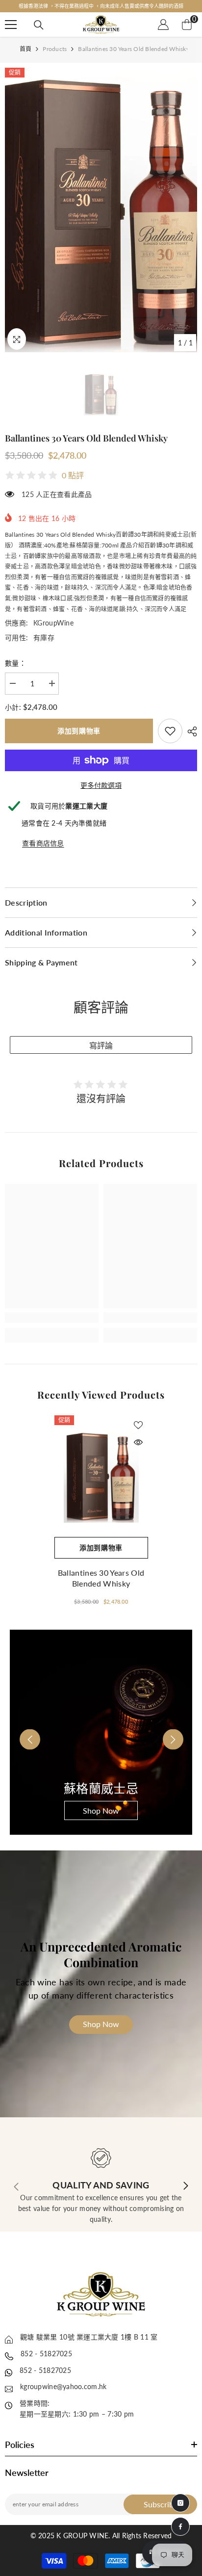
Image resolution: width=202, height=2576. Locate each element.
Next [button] (166, 1733)
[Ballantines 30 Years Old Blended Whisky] (101, 1476)
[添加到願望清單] (138, 1425)
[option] (101, 6)
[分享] (190, 731)
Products (55, 49)
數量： (15, 663)
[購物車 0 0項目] (187, 25)
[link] (170, 731)
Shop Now (101, 1810)
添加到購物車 (79, 731)
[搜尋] (39, 25)
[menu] (11, 25)
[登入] (163, 25)
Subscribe (161, 2504)
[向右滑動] (185, 2186)
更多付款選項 (101, 785)
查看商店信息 (43, 843)
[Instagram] (180, 2503)
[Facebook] (180, 2526)
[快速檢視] (138, 1442)
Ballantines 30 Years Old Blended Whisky (101, 1578)
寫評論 (101, 1046)
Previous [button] (23, 1733)
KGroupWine (53, 623)
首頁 (25, 49)
